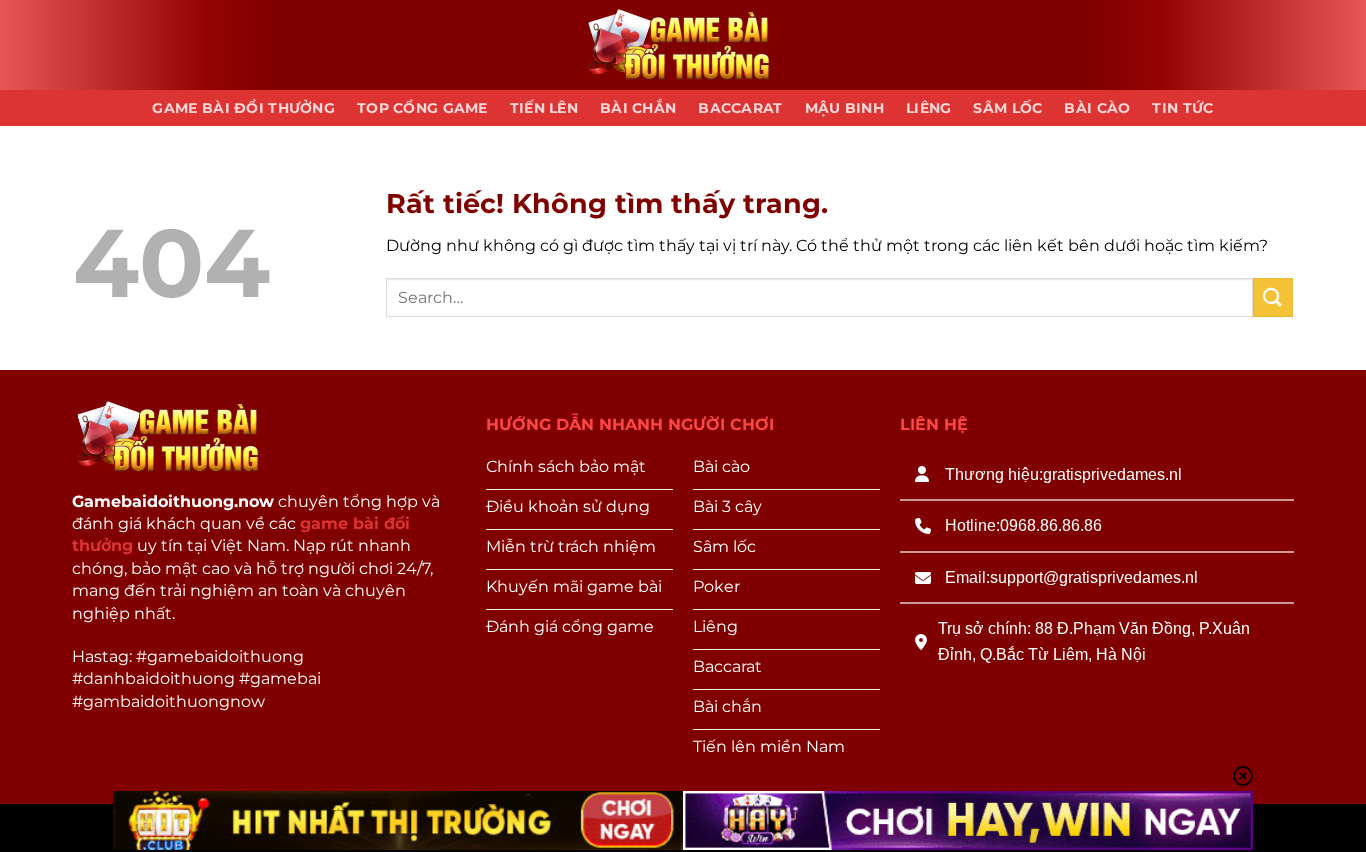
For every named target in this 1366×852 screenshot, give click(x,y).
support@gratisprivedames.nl (1094, 577)
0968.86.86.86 (1051, 525)
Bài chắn (638, 108)
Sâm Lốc (1007, 108)
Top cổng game (422, 108)
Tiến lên (544, 108)
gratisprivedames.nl (1112, 474)
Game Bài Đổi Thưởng (243, 108)
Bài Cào (1097, 108)
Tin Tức (1182, 108)
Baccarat (740, 108)
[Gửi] (1273, 297)
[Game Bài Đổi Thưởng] (683, 45)
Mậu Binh (844, 108)
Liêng (928, 108)
